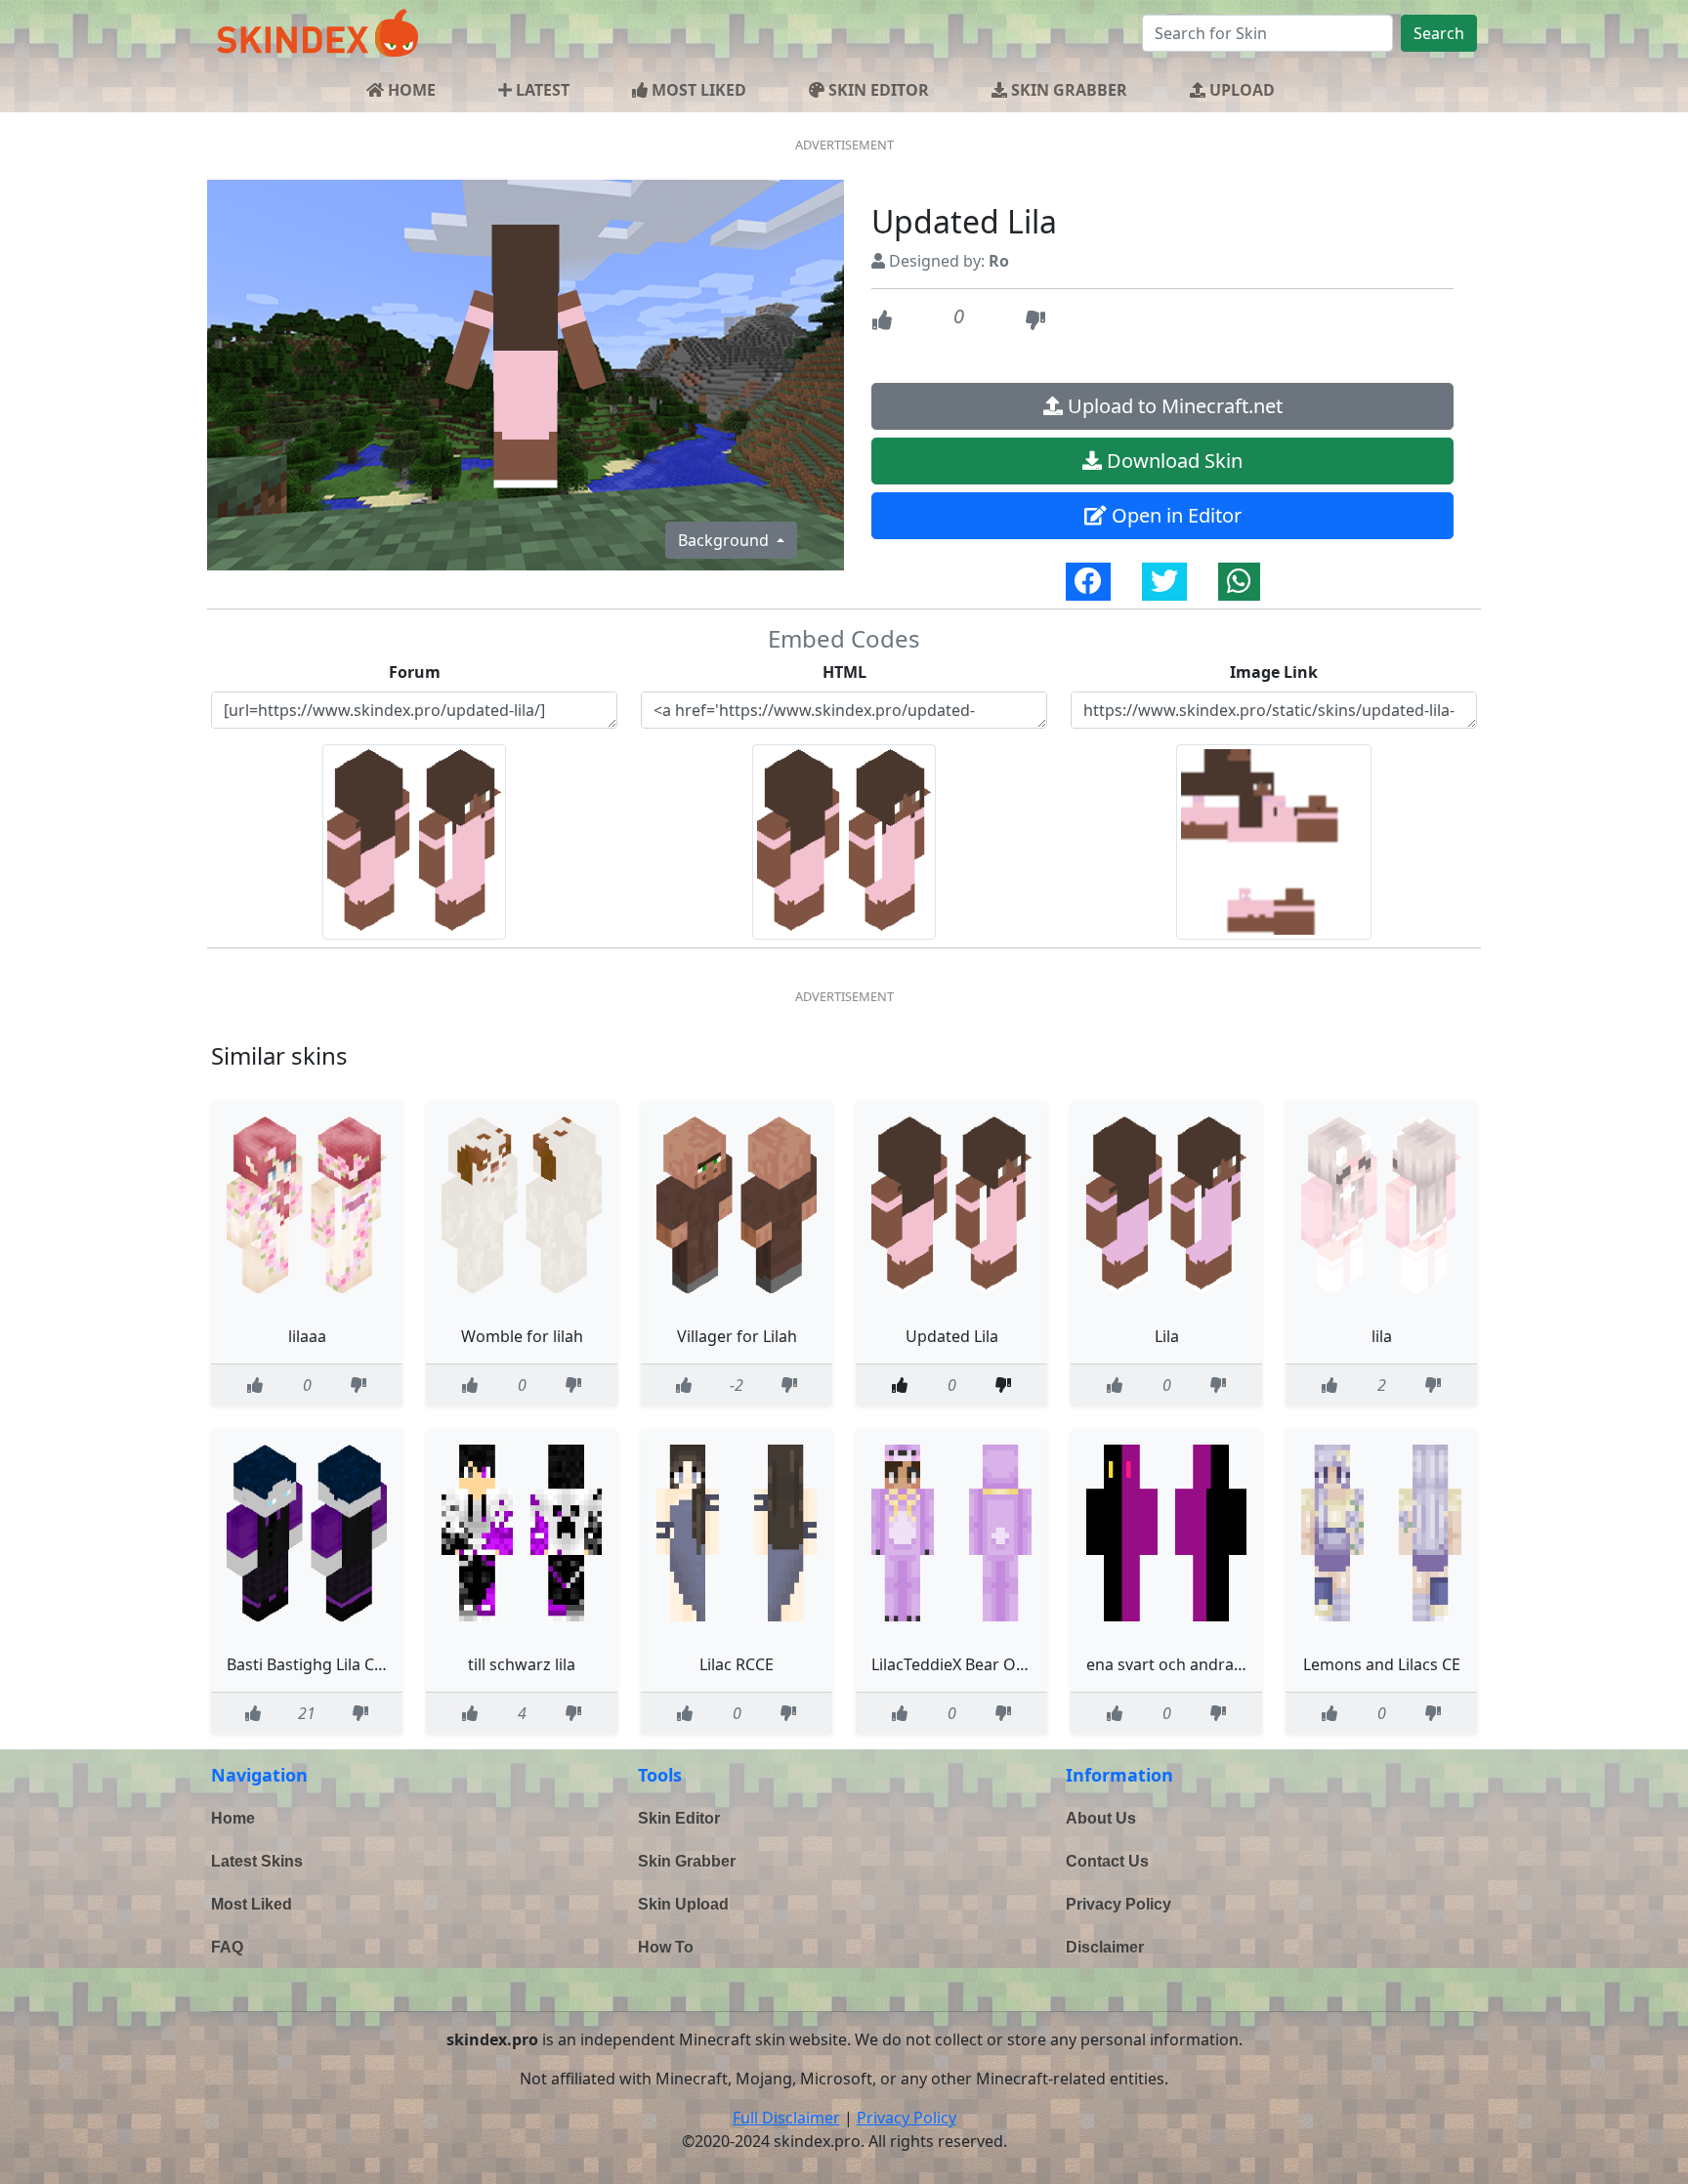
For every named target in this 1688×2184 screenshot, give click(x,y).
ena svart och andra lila (1172, 1664)
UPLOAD (1240, 90)
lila (1382, 1336)
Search (1439, 33)
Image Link (1274, 672)
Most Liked (252, 1904)
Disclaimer (1105, 1947)
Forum (415, 672)
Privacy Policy (1118, 1904)
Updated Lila (952, 1336)
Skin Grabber (687, 1861)
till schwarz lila (522, 1664)
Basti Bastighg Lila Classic (320, 1664)
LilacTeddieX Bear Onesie (963, 1664)
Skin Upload (683, 1904)
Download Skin (1172, 461)
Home (233, 1818)
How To (666, 1947)
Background (725, 540)
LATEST (541, 90)
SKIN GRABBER (1067, 90)
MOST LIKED (697, 90)
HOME (410, 90)
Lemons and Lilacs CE (1382, 1664)
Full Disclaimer (786, 2118)
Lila (1167, 1336)
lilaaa (307, 1336)
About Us (1101, 1818)
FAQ (227, 1947)
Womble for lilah (522, 1336)
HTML (844, 672)
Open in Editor (1174, 515)
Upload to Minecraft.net (1173, 406)
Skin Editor (679, 1818)
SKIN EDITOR (877, 90)
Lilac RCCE (737, 1664)
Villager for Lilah (737, 1336)
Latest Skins (257, 1861)
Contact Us (1107, 1861)
